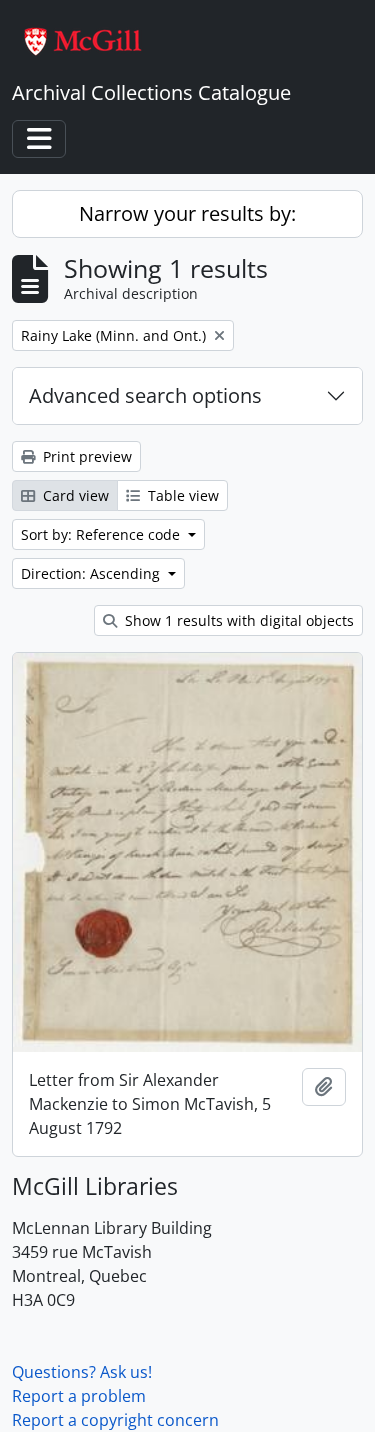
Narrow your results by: (187, 213)
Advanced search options (145, 395)
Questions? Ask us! (82, 1372)
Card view (74, 495)
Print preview (85, 456)
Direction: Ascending (92, 573)
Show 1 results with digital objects (237, 620)
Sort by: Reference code (102, 534)
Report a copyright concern (115, 1420)
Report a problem (79, 1396)
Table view (181, 495)
